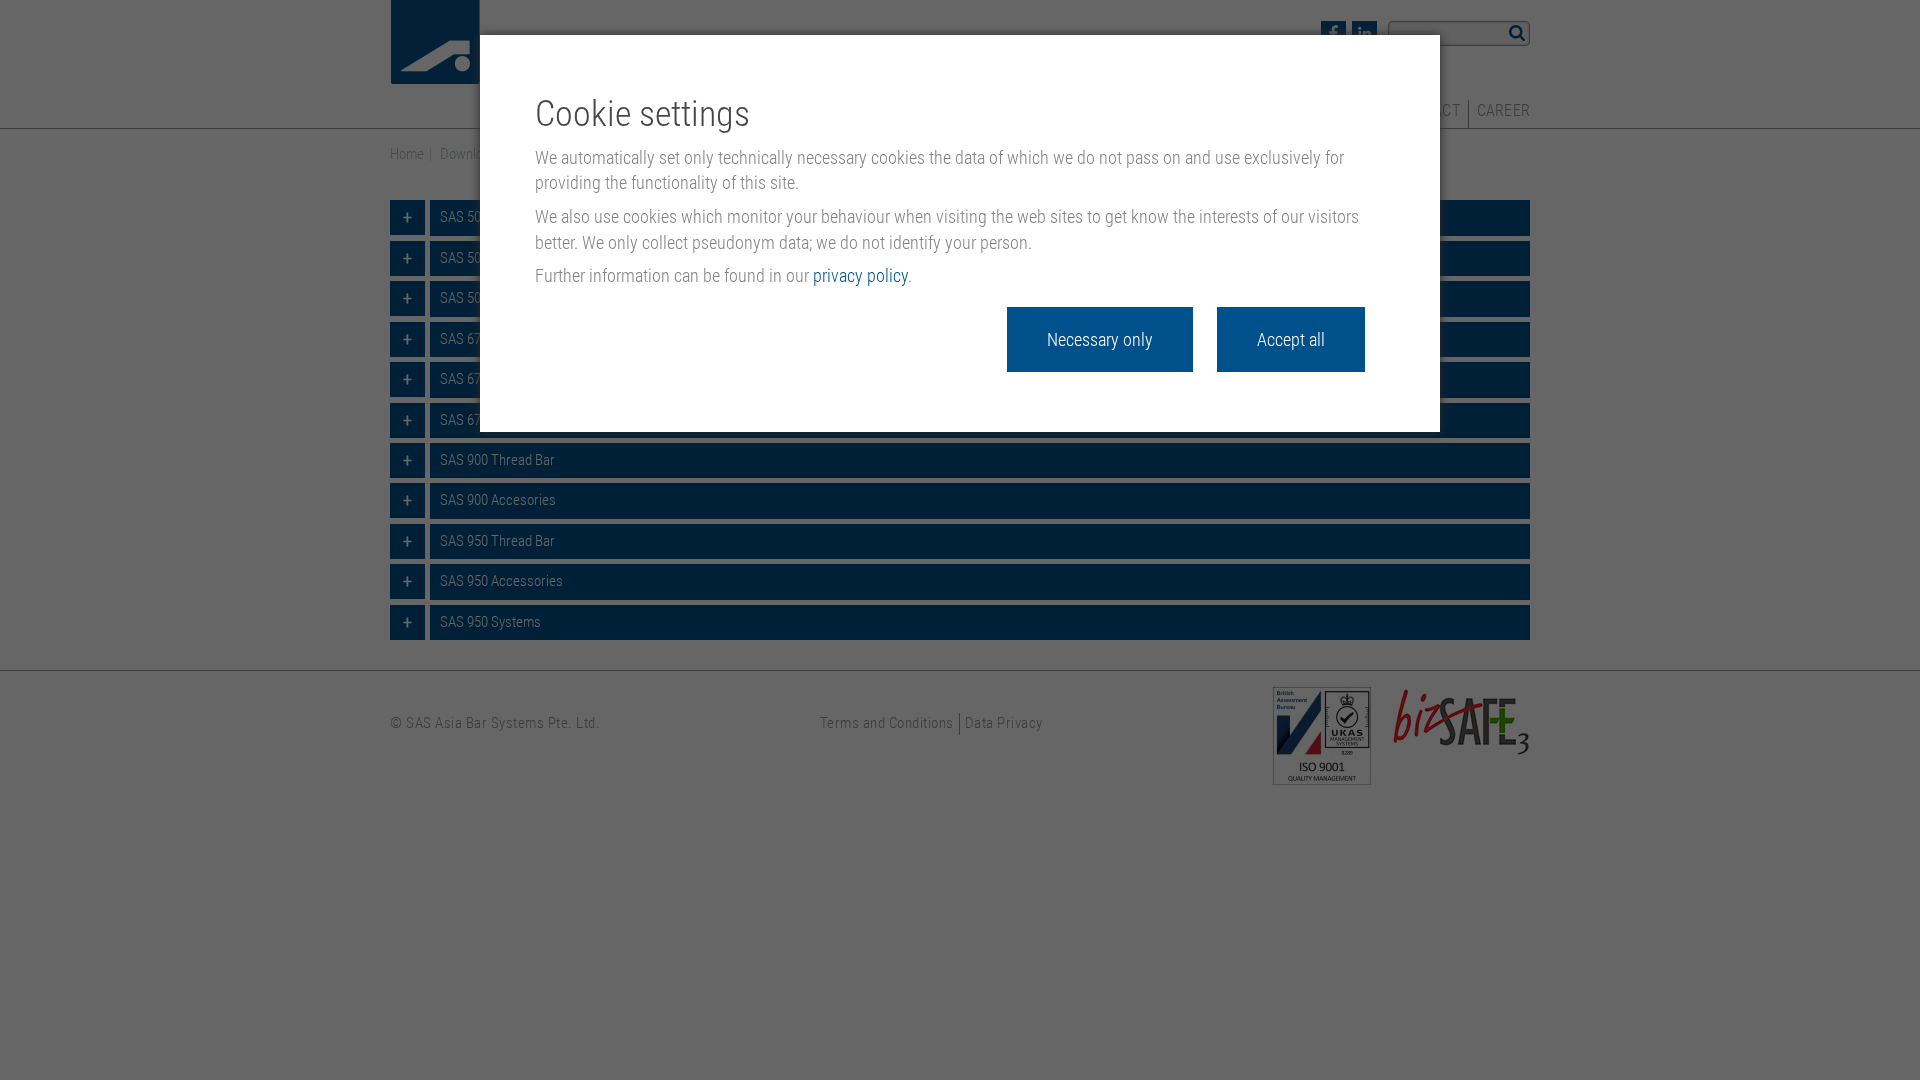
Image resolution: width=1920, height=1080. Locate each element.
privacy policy (860, 275)
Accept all (1291, 339)
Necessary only (1100, 339)
